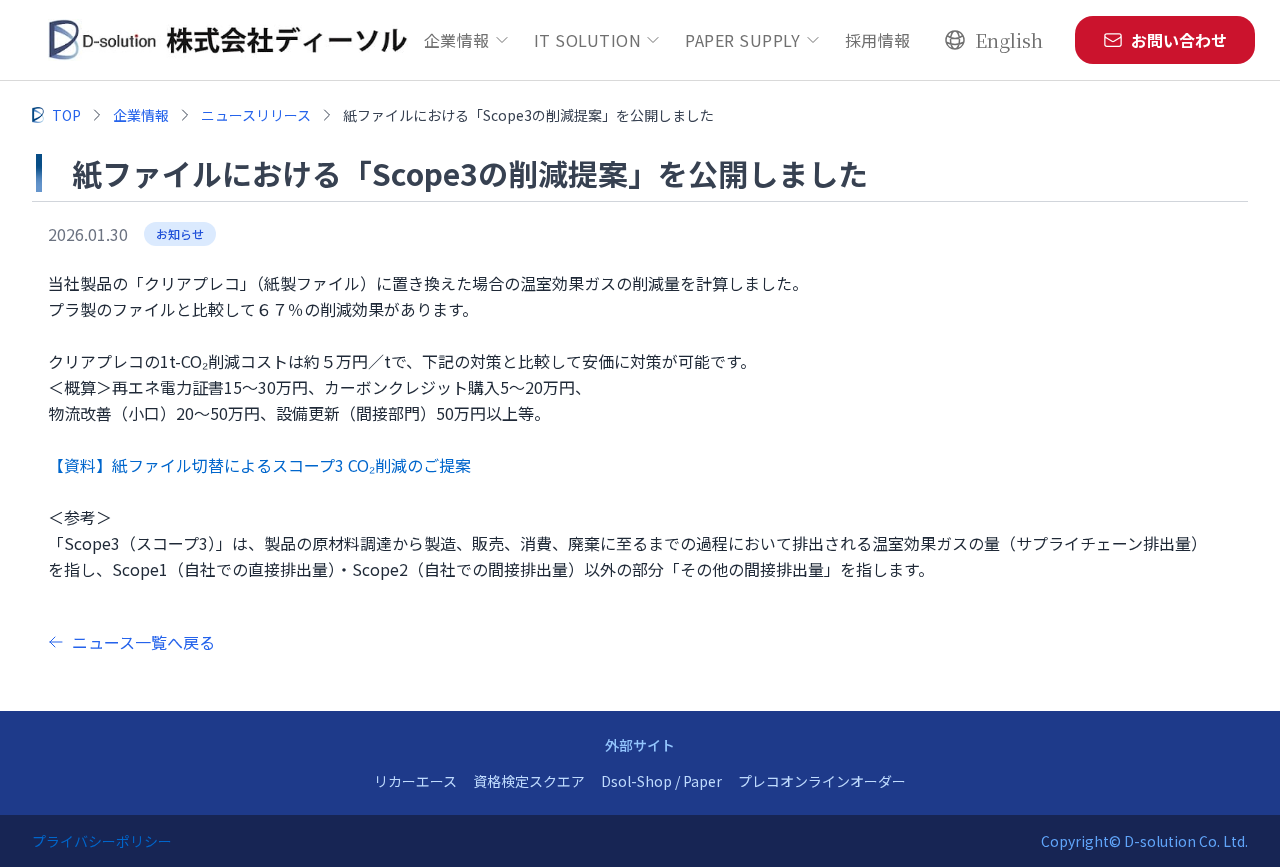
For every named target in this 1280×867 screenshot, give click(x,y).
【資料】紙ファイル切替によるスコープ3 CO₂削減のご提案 (259, 465)
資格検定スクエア (529, 781)
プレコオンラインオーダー (822, 781)
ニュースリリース (256, 115)
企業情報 (457, 40)
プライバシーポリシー (102, 841)
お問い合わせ (1179, 40)
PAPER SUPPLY (743, 40)
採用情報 (878, 40)
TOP (66, 115)
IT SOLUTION (587, 40)
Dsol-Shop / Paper (661, 781)
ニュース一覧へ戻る (143, 642)
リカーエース (415, 781)
